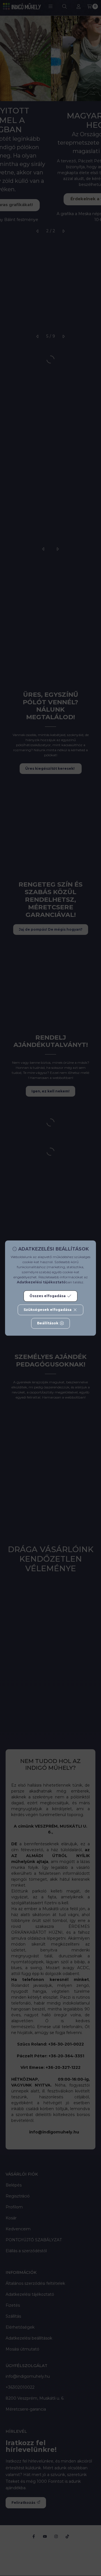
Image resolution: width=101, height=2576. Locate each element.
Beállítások (48, 1323)
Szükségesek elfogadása (48, 1310)
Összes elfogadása (48, 1296)
